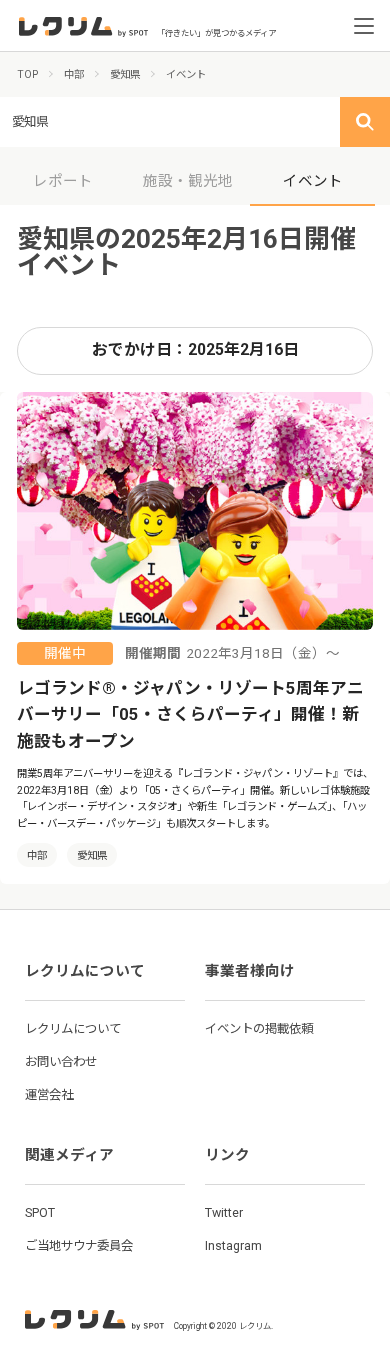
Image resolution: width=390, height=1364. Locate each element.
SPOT (40, 1212)
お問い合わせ (61, 1061)
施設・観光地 (188, 181)
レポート (63, 181)
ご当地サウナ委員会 (79, 1245)
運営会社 (49, 1094)
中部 (37, 855)
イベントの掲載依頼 (259, 1028)
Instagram (233, 1245)
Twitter (224, 1212)
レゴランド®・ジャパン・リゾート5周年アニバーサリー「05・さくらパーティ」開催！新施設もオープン (190, 715)
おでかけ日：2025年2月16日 (195, 350)
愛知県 (92, 855)
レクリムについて (73, 1028)
